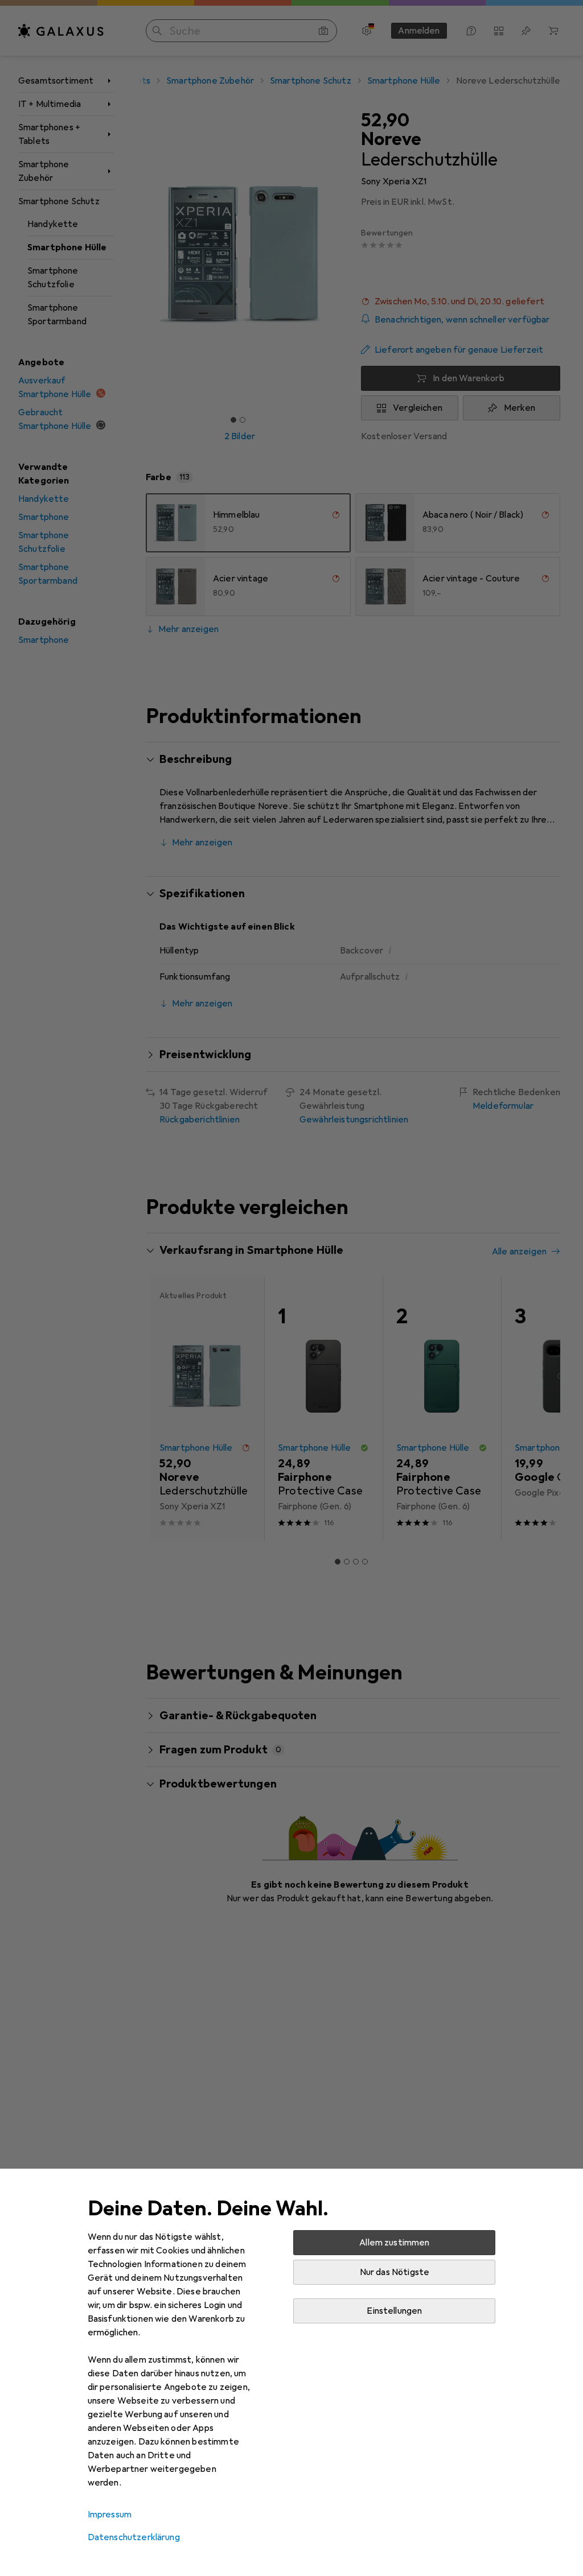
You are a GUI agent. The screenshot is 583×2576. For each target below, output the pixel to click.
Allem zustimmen (394, 2243)
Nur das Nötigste (395, 2272)
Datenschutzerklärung (134, 2537)
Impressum (110, 2515)
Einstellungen (394, 2311)
